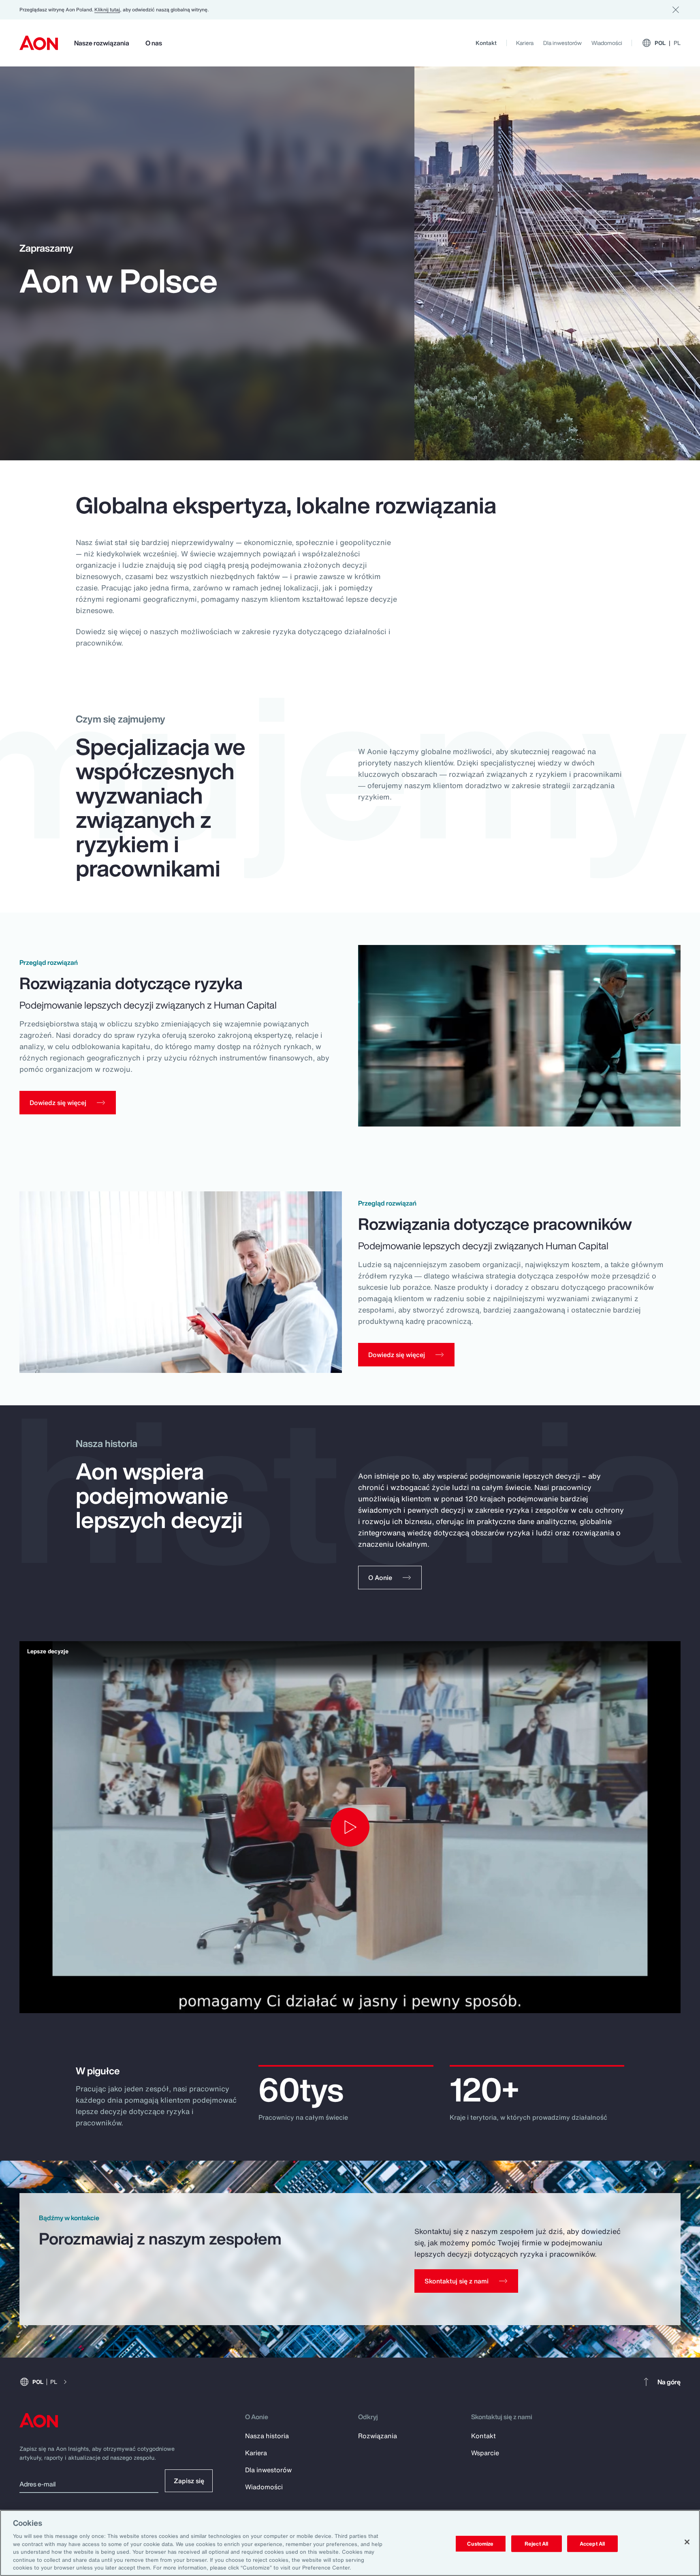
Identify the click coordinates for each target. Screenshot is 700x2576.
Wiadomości (607, 43)
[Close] (687, 2542)
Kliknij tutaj (107, 10)
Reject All (536, 2543)
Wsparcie (485, 2453)
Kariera (525, 43)
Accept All (592, 2543)
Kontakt (486, 43)
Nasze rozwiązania (102, 43)
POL (668, 43)
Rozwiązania (378, 2436)
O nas (154, 43)
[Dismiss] (676, 10)
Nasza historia (267, 2436)
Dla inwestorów (562, 43)
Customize (480, 2543)
